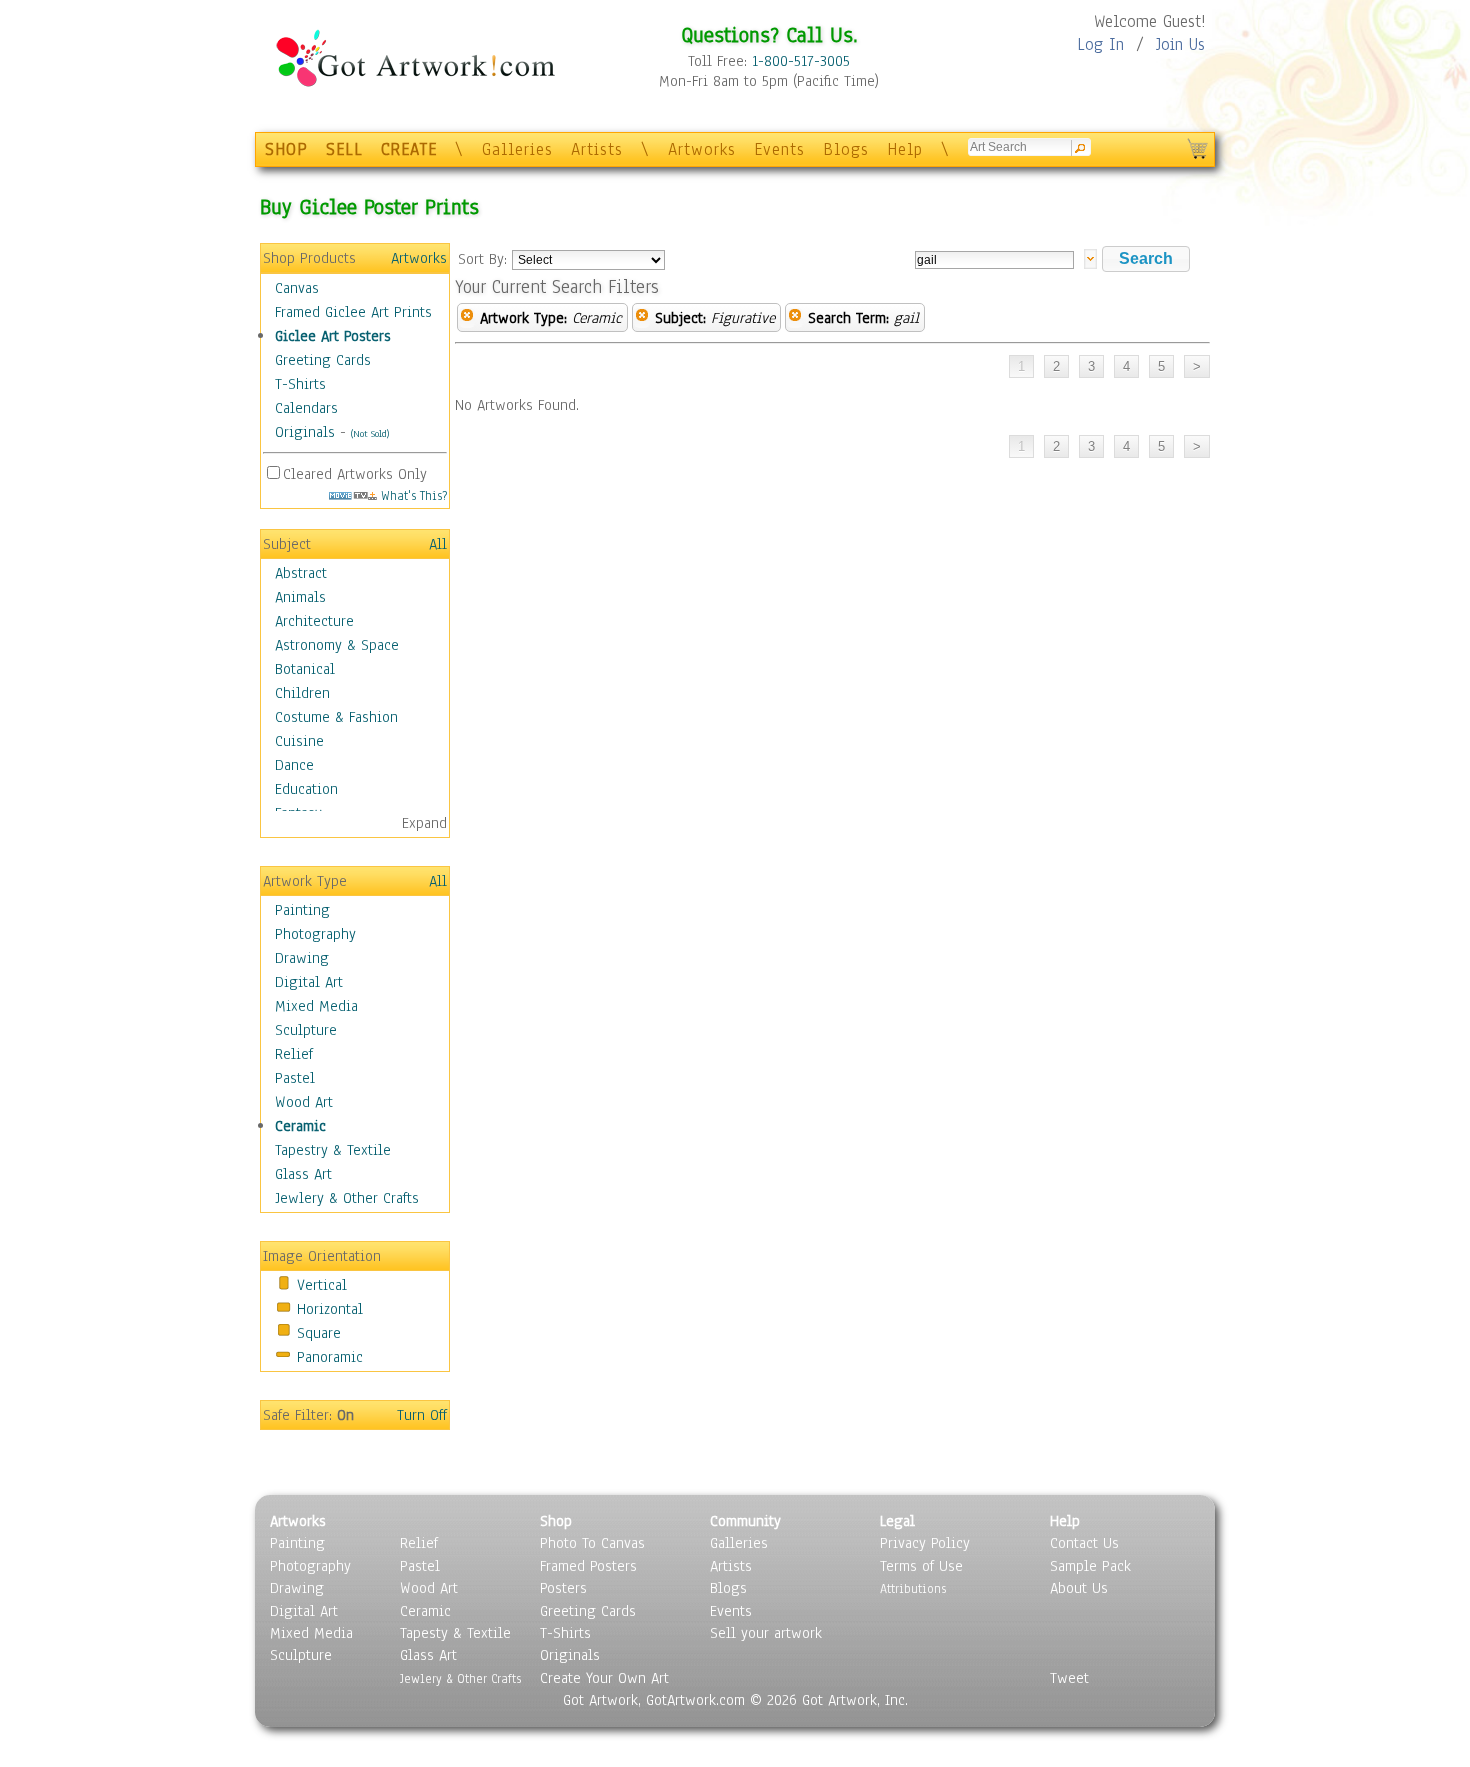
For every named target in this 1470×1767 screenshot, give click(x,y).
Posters (563, 1588)
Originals (305, 432)
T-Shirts (300, 384)
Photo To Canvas (592, 1543)
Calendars (306, 408)
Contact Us (1084, 1543)
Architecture (314, 621)
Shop (556, 1521)
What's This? (412, 495)
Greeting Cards (323, 360)
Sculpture (306, 1030)
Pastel (295, 1078)
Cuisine (299, 741)
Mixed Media (316, 1006)
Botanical (305, 669)
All (438, 544)
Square (319, 1333)
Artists (597, 149)
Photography (315, 934)
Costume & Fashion (336, 717)
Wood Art (304, 1102)
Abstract (301, 573)
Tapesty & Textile (455, 1633)
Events (779, 149)
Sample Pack (1090, 1566)
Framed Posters (588, 1566)
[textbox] (994, 260)
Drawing (302, 958)
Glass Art (303, 1174)
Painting (302, 910)
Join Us (1180, 44)
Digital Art (309, 982)
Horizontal (330, 1309)
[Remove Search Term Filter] (795, 318)
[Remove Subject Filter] (642, 318)
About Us (1079, 1588)
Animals (300, 597)
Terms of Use (921, 1566)
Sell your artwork (766, 1633)
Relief (294, 1054)
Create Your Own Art (604, 1678)
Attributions (913, 1588)
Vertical (322, 1285)
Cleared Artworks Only (355, 474)
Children (302, 693)
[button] (1146, 259)
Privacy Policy (925, 1543)
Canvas (297, 288)
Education (306, 789)
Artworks (702, 149)
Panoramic (330, 1357)
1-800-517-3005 (801, 61)
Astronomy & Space (337, 645)
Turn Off (422, 1415)
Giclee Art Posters (333, 336)
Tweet (1069, 1678)
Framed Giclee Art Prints (353, 312)
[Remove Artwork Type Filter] (467, 318)
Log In (1100, 44)
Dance (294, 765)
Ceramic (300, 1126)
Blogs (846, 149)
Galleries (517, 149)
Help (905, 149)
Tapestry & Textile (333, 1150)
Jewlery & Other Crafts (347, 1198)
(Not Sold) (370, 433)
